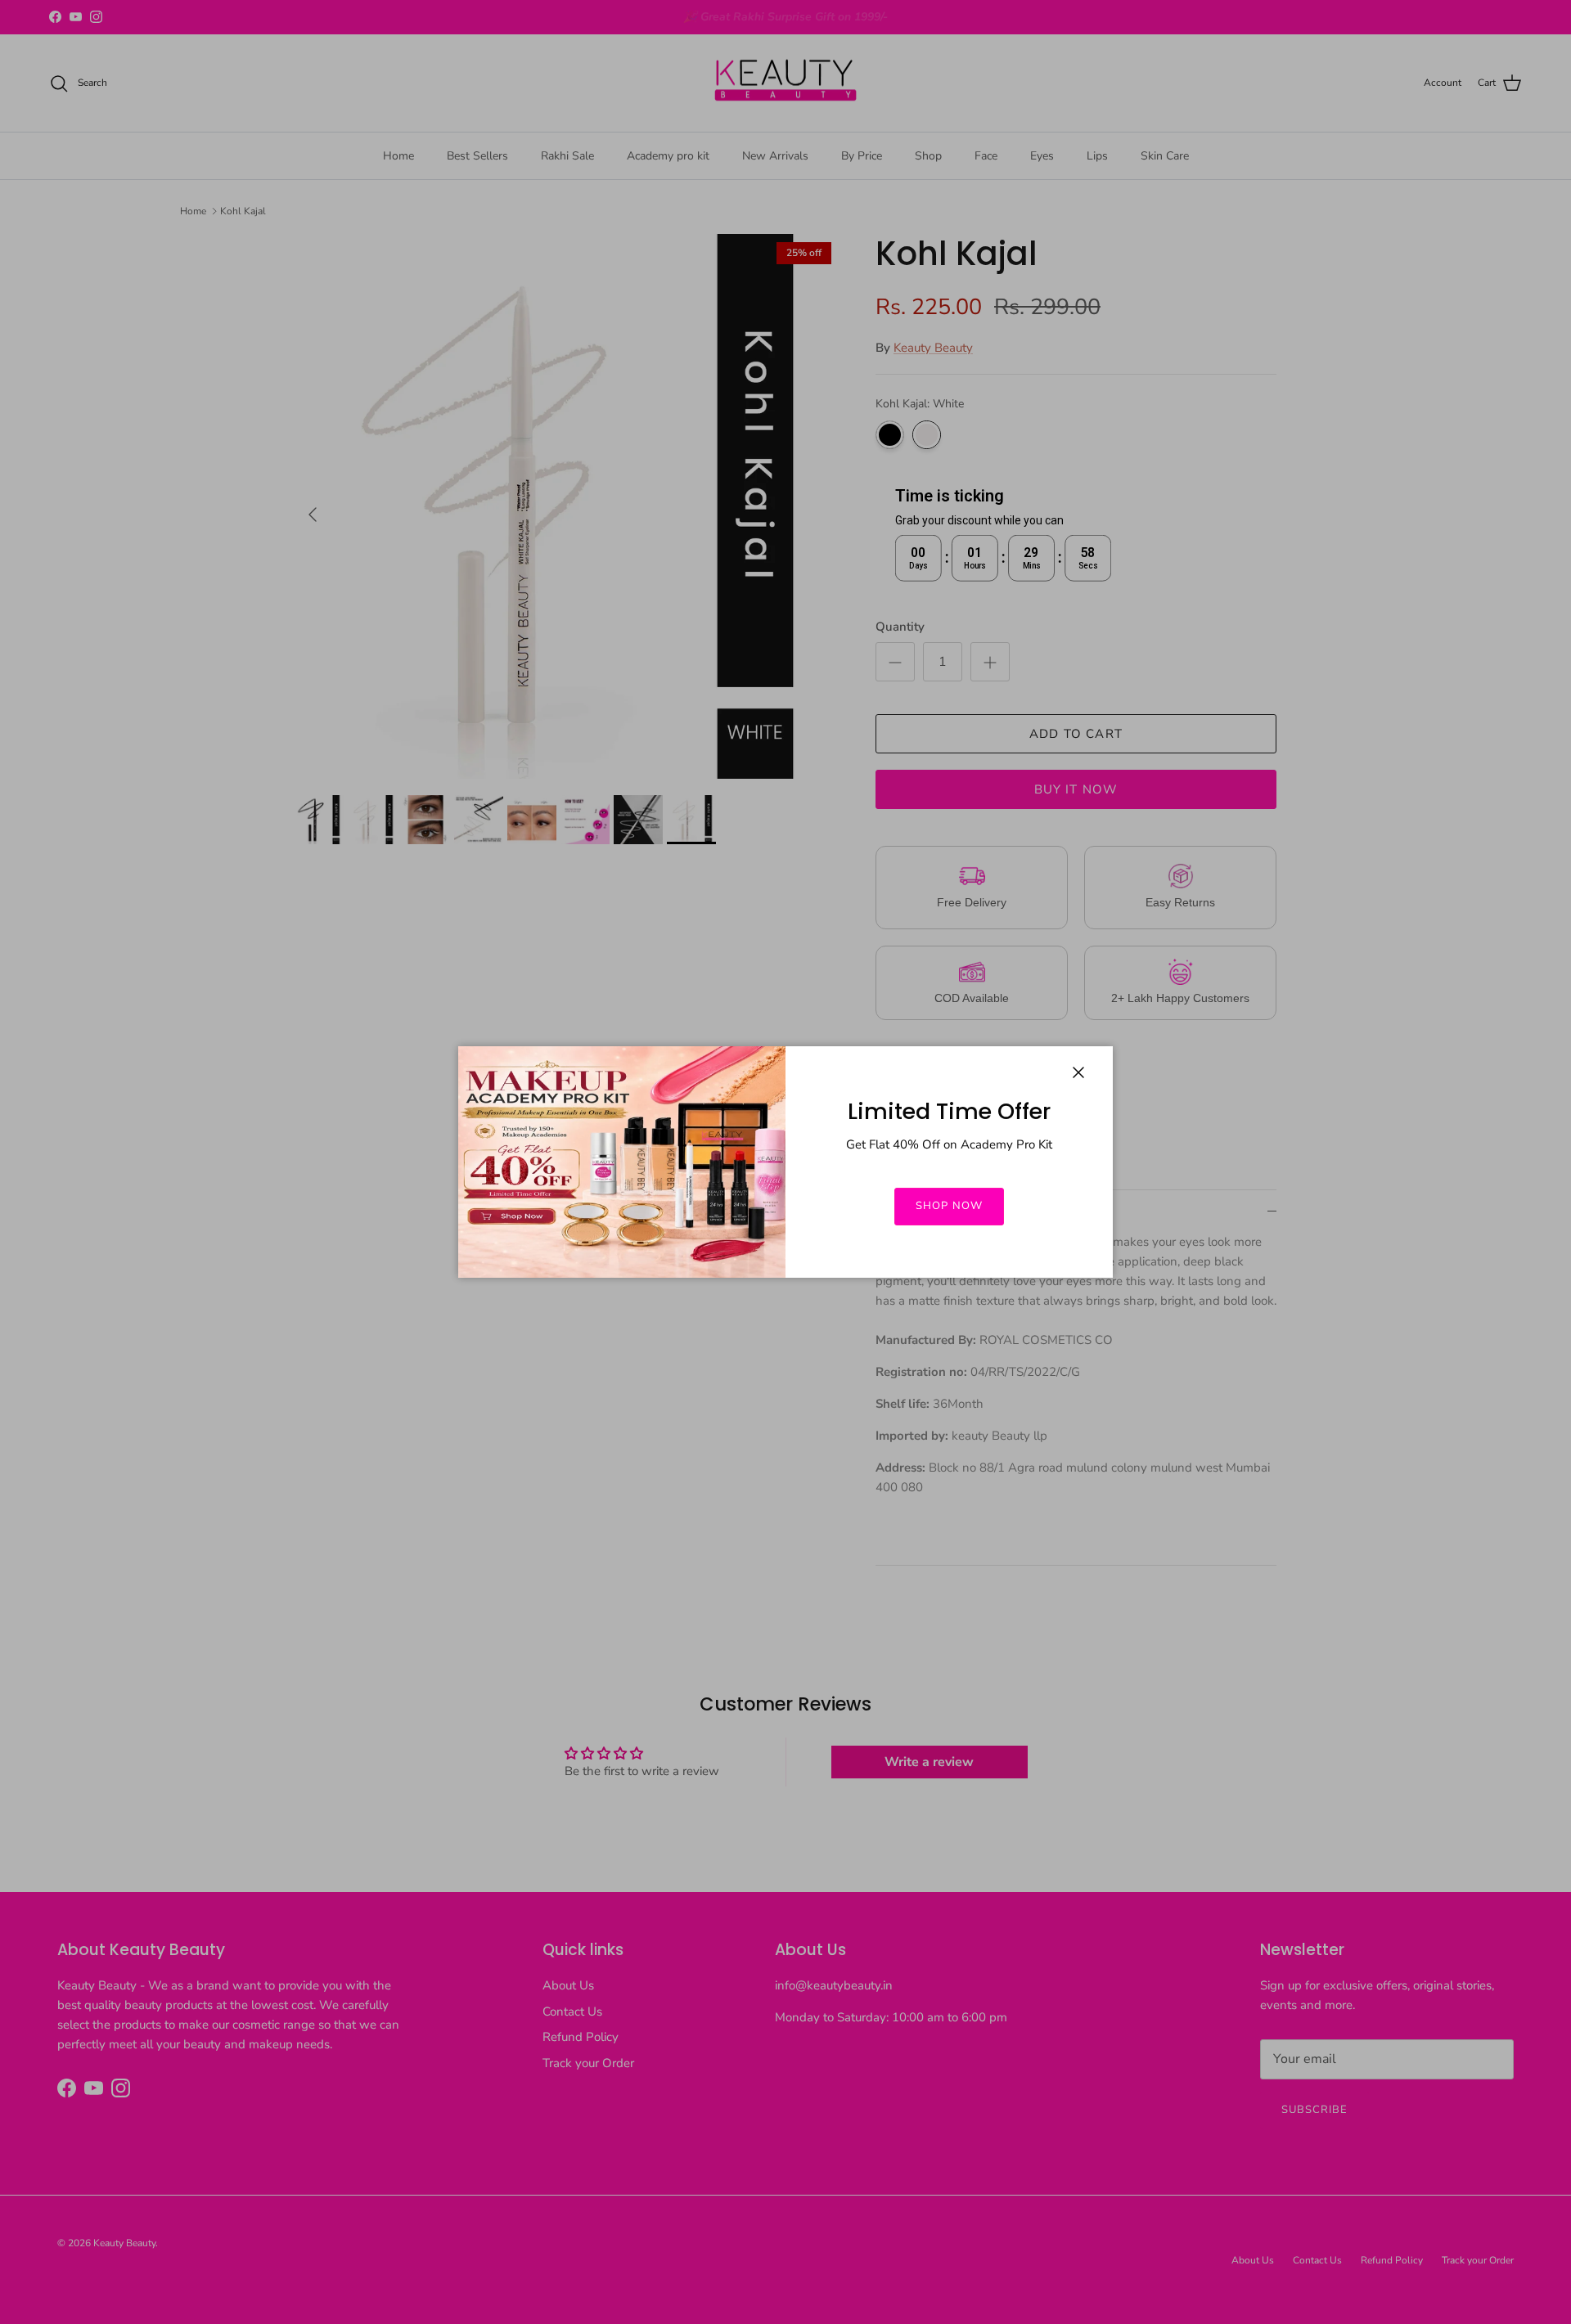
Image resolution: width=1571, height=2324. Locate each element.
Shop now (949, 1206)
